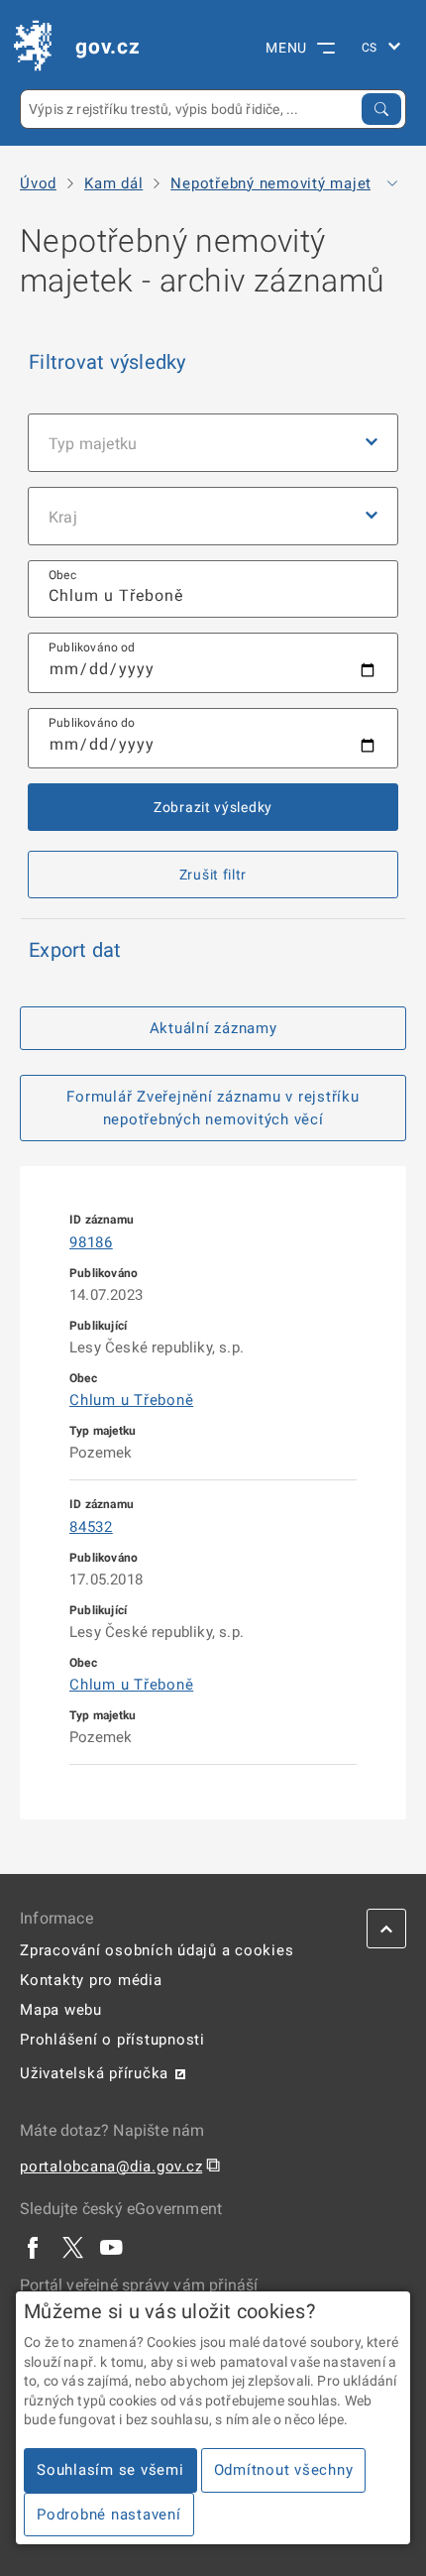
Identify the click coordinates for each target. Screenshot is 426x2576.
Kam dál (113, 184)
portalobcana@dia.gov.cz (111, 2166)
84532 (91, 1527)
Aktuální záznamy (213, 1028)
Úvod (38, 184)
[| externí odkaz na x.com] (73, 2247)
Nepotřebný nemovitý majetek (279, 184)
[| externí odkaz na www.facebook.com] (34, 2247)
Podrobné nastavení (109, 2515)
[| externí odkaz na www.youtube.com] (112, 2247)
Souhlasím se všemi (110, 2470)
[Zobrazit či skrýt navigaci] (392, 183)
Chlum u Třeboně (131, 1400)
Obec (62, 575)
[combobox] (213, 589)
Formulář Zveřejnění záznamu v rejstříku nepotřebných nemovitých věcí (213, 1108)
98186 (91, 1242)
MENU (286, 48)
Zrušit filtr (213, 875)
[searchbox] (213, 589)
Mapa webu (61, 2010)
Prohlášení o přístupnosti (112, 2040)
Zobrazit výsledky (213, 807)
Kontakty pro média (91, 1980)
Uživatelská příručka (94, 2073)
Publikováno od (92, 647)
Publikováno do (92, 723)
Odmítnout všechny (284, 2470)
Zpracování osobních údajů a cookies (157, 1950)
